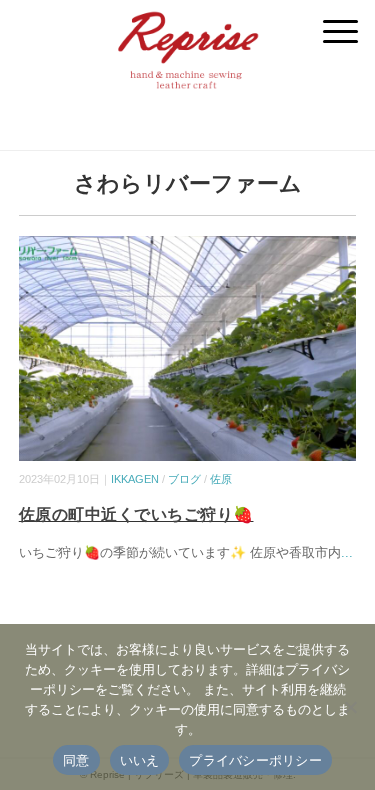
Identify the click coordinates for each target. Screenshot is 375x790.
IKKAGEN (135, 479)
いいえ (140, 760)
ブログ (184, 479)
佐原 (221, 479)
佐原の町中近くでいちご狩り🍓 (136, 514)
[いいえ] (350, 707)
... (347, 552)
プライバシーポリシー (255, 760)
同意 (76, 760)
